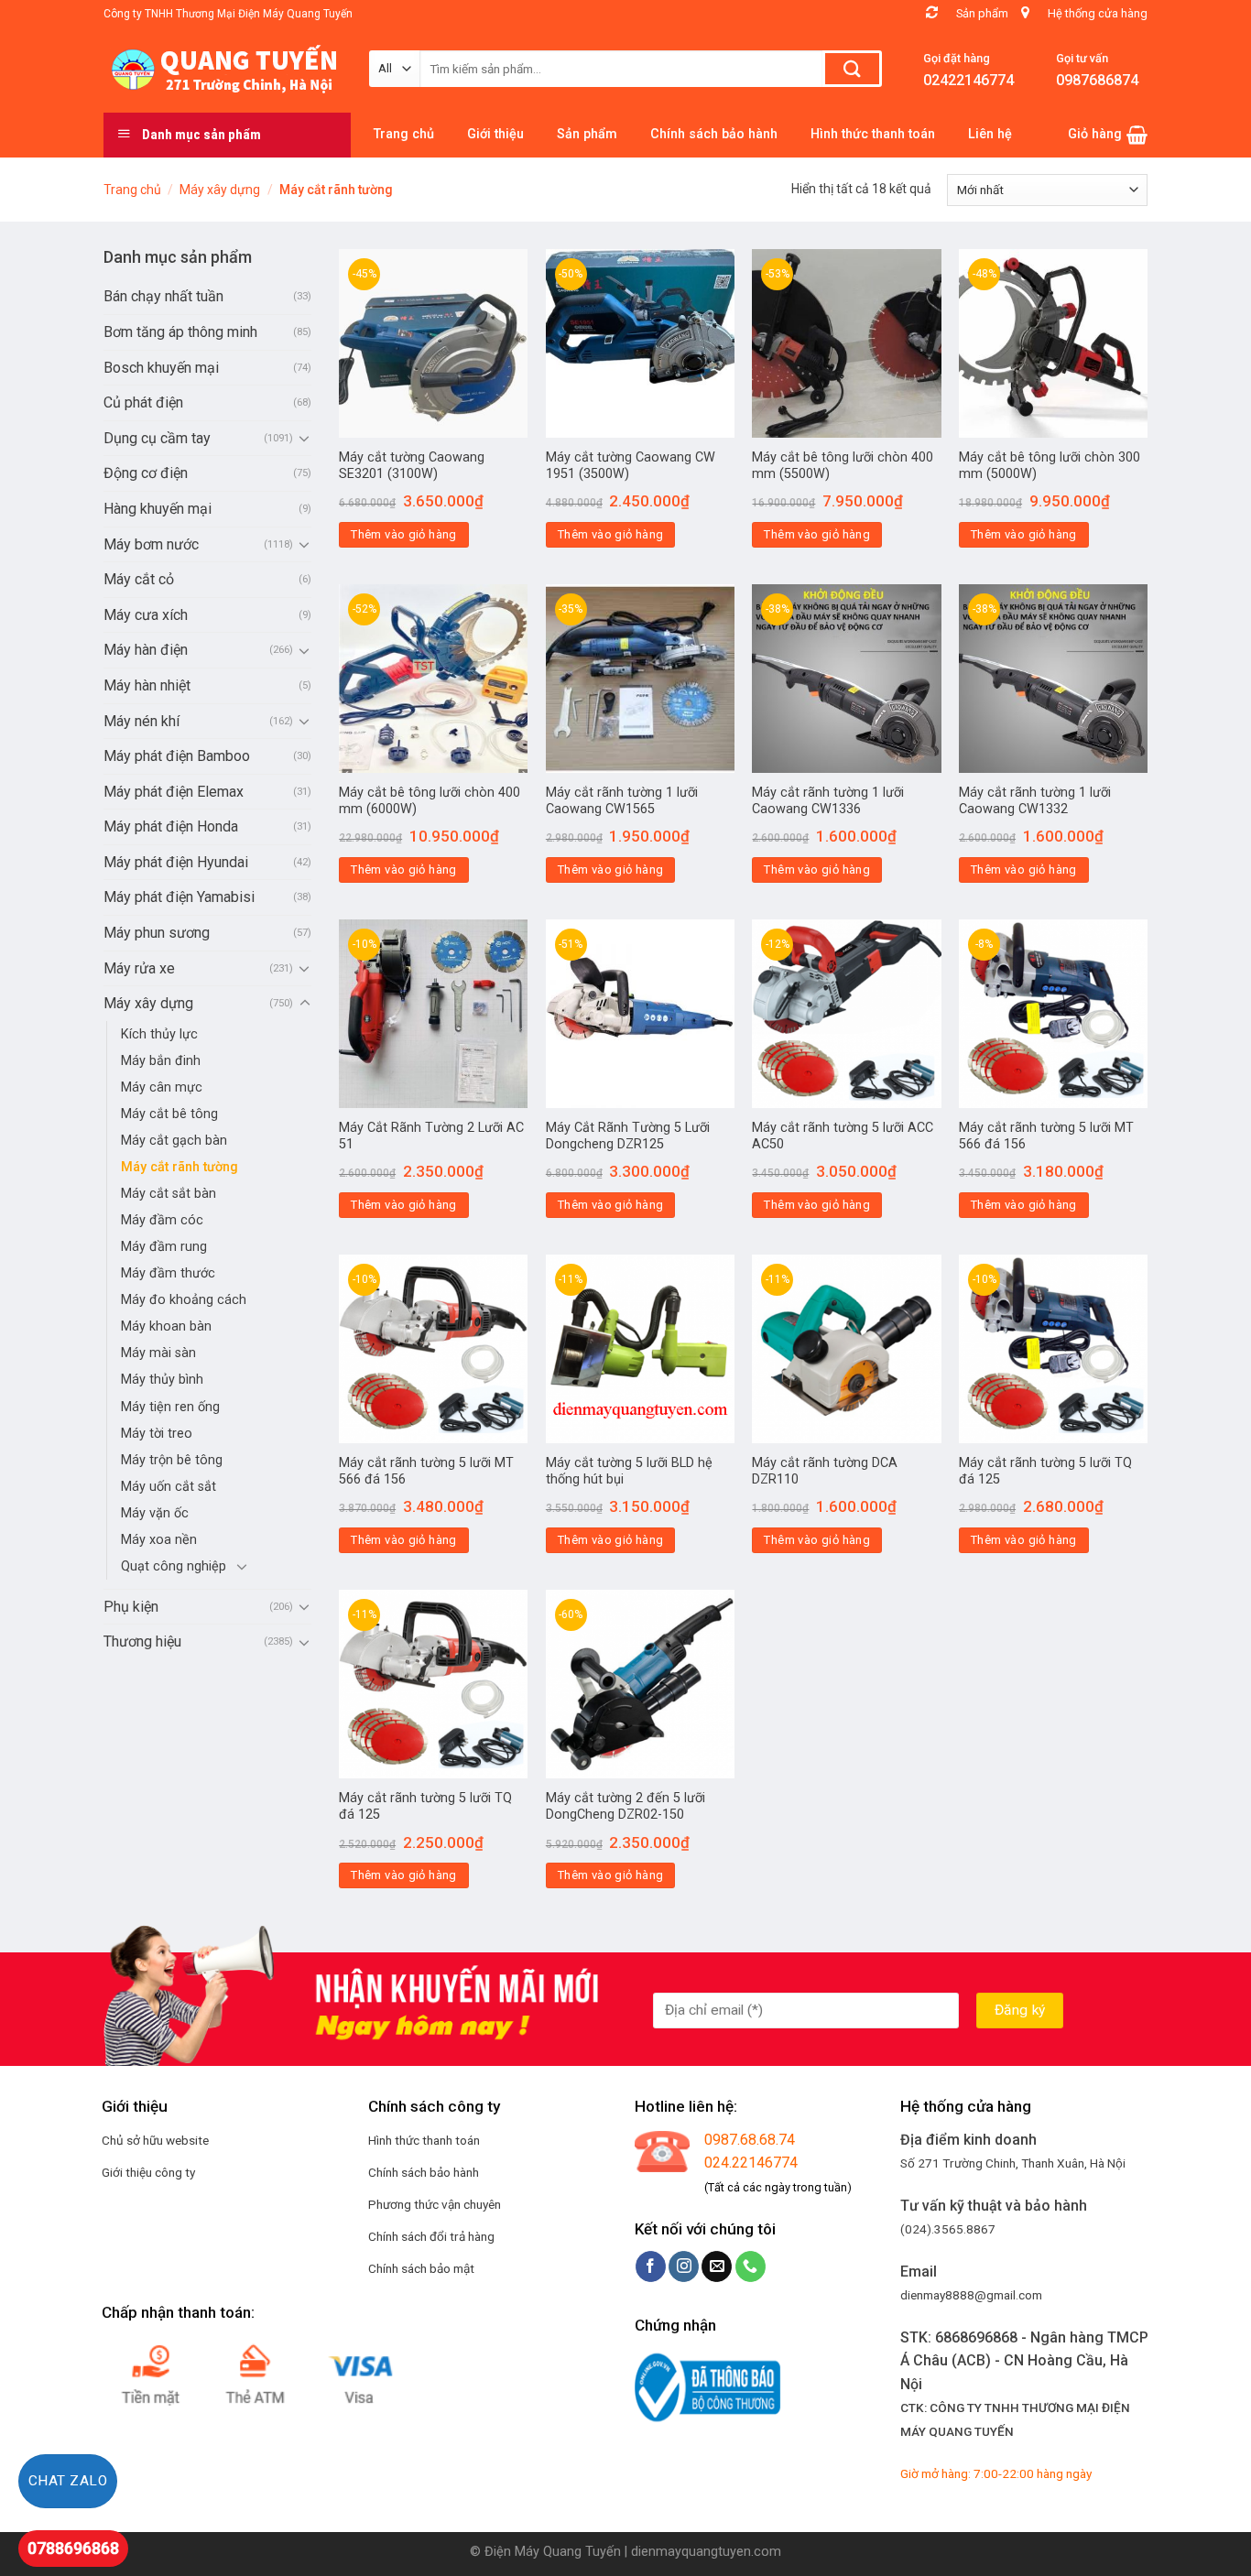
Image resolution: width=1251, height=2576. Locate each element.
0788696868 (73, 2548)
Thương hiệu (142, 1641)
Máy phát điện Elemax (174, 792)
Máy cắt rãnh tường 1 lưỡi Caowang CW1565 (622, 801)
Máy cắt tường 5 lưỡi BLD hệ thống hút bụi (629, 1472)
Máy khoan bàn (166, 1326)
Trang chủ (132, 190)
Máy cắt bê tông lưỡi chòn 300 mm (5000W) (1050, 466)
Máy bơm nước (151, 544)
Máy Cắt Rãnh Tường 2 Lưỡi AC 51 (431, 1136)
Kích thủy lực (159, 1034)
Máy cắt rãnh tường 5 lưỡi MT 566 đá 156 (1046, 1136)
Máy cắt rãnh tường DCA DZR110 (825, 1472)
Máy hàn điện (146, 650)
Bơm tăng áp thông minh (180, 332)
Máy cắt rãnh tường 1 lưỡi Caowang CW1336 (828, 801)
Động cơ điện (146, 473)
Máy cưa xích (146, 615)
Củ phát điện (143, 402)
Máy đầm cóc (162, 1220)
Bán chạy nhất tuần (163, 296)
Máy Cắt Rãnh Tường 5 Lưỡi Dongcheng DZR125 (628, 1136)
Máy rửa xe (139, 968)
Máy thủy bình (162, 1380)
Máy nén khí (141, 721)
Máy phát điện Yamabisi (179, 897)
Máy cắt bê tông (169, 1114)
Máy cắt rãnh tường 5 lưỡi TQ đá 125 (1045, 1472)
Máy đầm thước (168, 1273)
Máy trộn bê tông (172, 1460)
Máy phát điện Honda (171, 826)
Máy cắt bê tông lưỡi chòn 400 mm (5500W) (843, 466)
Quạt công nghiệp (174, 1566)
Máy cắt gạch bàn (174, 1141)
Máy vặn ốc (155, 1513)
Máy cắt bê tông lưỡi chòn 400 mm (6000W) (430, 801)
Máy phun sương (157, 933)
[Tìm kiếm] (852, 69)
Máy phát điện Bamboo (177, 756)
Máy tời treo (157, 1434)
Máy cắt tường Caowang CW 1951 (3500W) (631, 466)
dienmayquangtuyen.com (706, 2552)
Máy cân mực (162, 1087)
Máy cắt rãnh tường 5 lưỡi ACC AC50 (843, 1136)
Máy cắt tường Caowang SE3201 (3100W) (412, 466)
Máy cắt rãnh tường (179, 1167)
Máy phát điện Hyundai (176, 862)
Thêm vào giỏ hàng (404, 534)
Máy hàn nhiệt (147, 685)
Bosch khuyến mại (161, 368)
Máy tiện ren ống (170, 1407)
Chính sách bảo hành (424, 2172)
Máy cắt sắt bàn (169, 1194)
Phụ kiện (131, 1607)
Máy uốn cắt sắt (169, 1487)
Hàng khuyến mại (158, 509)
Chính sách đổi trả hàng (431, 2236)
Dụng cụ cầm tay (157, 438)
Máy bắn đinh (161, 1061)
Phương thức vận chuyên (435, 2204)
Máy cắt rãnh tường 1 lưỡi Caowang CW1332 (1035, 801)
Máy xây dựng (220, 190)
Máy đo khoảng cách (184, 1300)
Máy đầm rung (164, 1247)
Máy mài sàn (158, 1353)
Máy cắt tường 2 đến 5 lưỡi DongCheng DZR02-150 (625, 1807)
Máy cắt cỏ (139, 579)
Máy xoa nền (159, 1540)
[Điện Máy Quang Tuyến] (223, 70)
